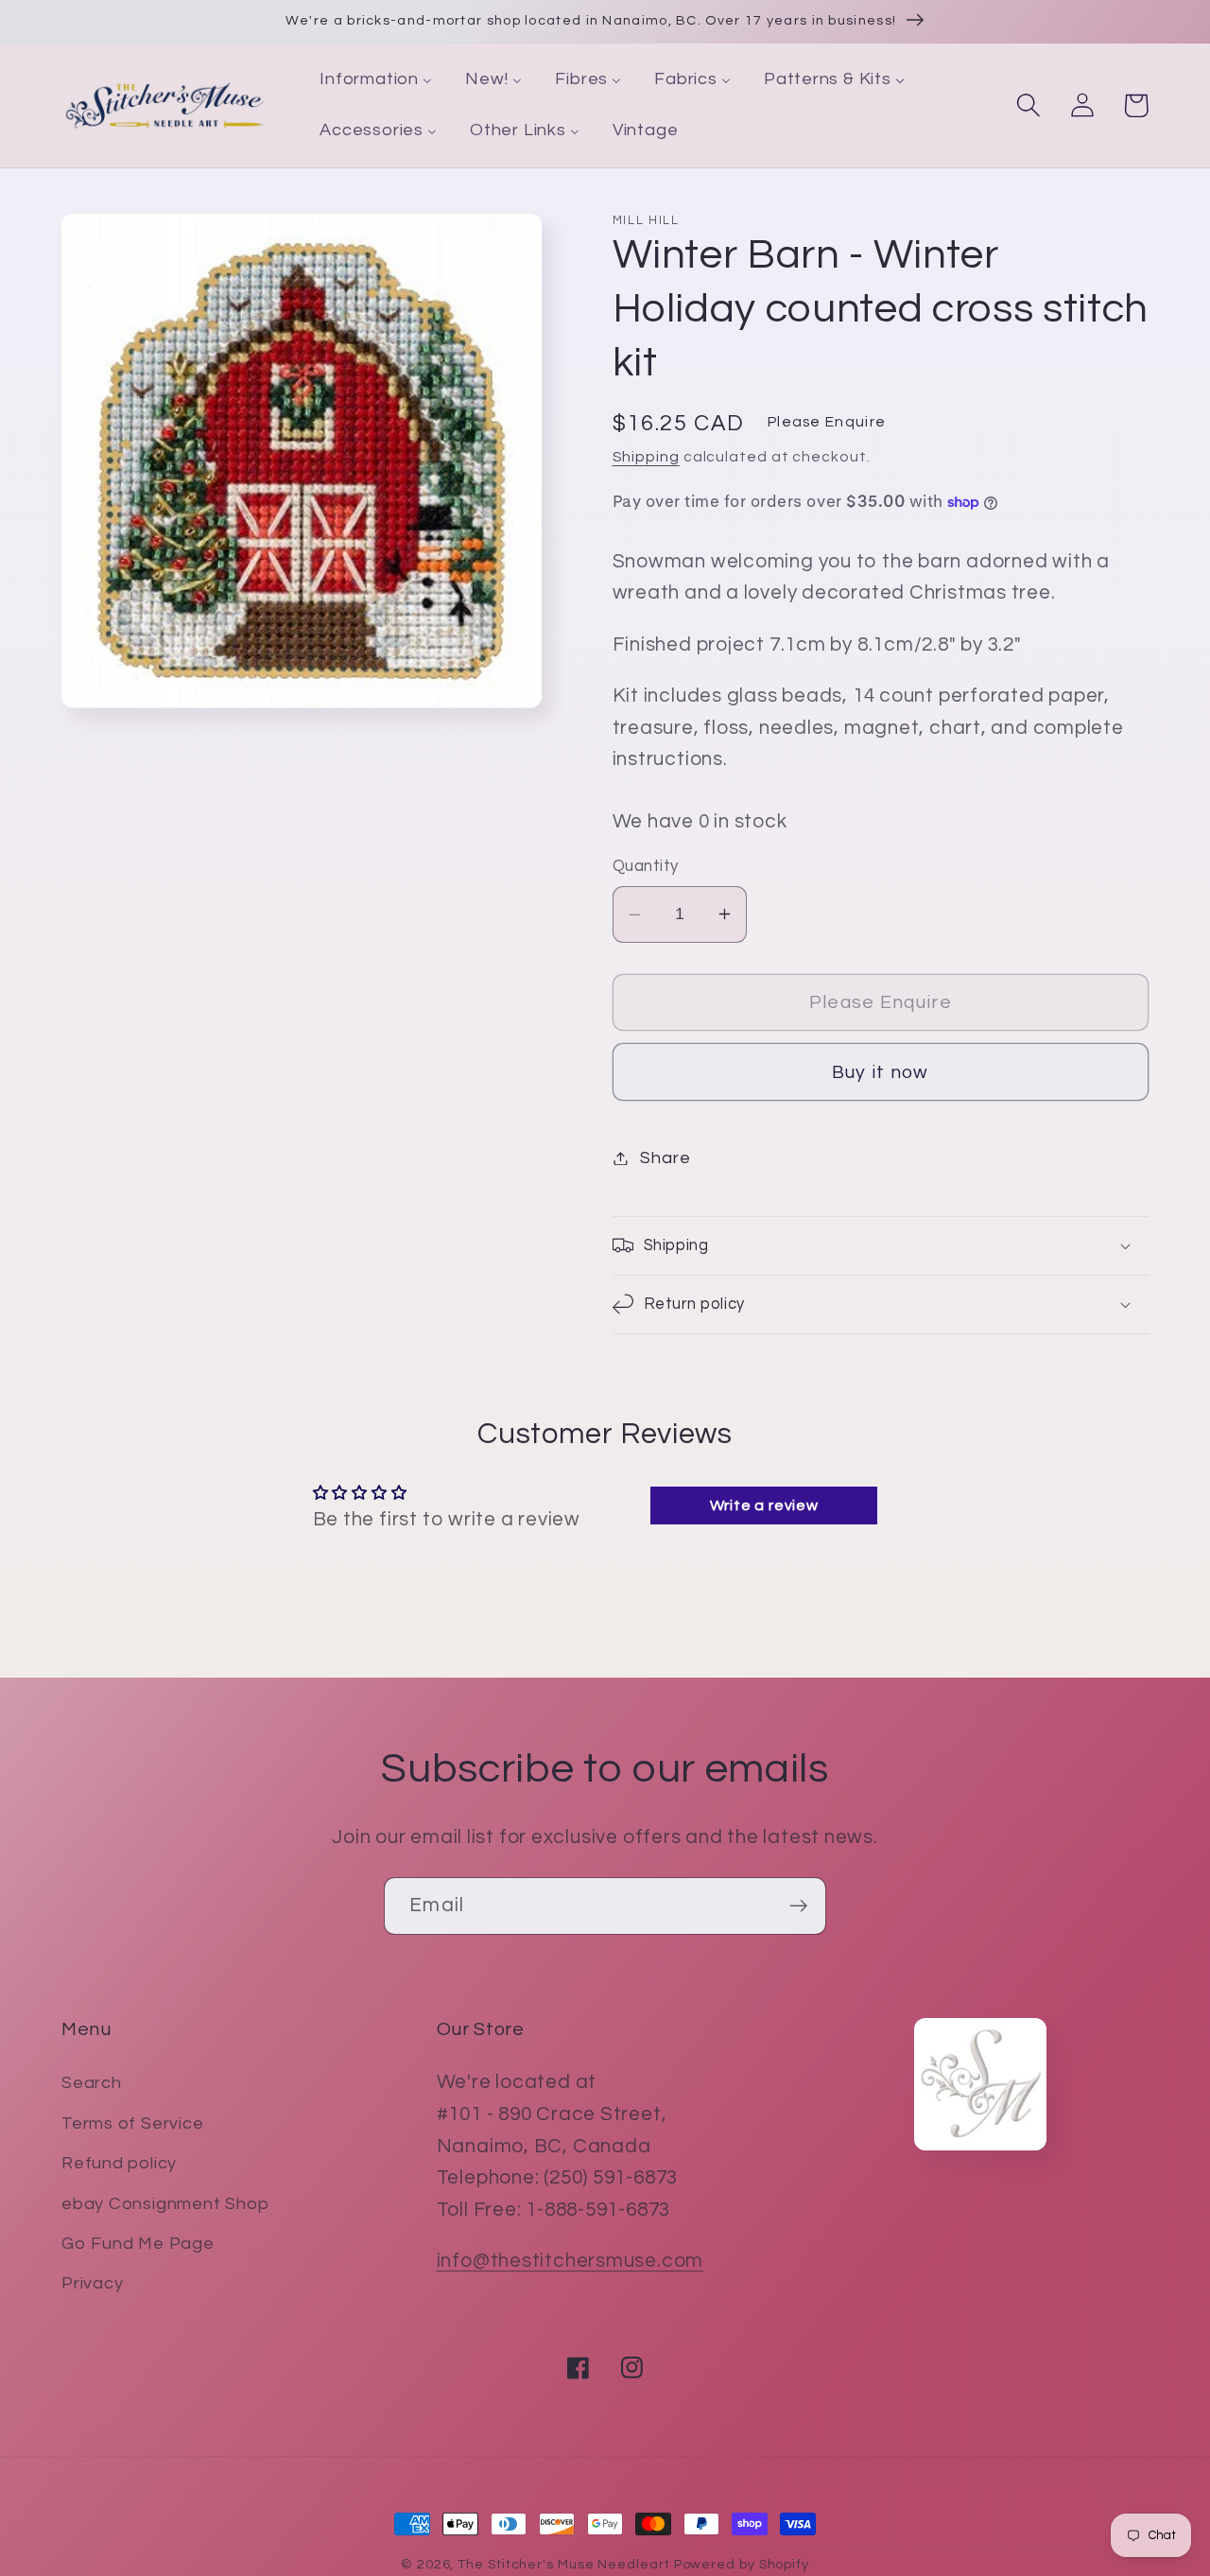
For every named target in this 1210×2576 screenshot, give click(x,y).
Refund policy (119, 2163)
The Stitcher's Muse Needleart (563, 2564)
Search (92, 2083)
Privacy (92, 2283)
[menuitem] (376, 80)
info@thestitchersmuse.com (570, 2261)
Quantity (646, 866)
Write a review (764, 1506)
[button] (1028, 105)
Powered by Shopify (742, 2564)
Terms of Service (132, 2123)
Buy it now (881, 1072)
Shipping (646, 457)
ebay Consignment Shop (165, 2204)
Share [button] (665, 1158)
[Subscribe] (798, 1906)
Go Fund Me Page (138, 2244)
